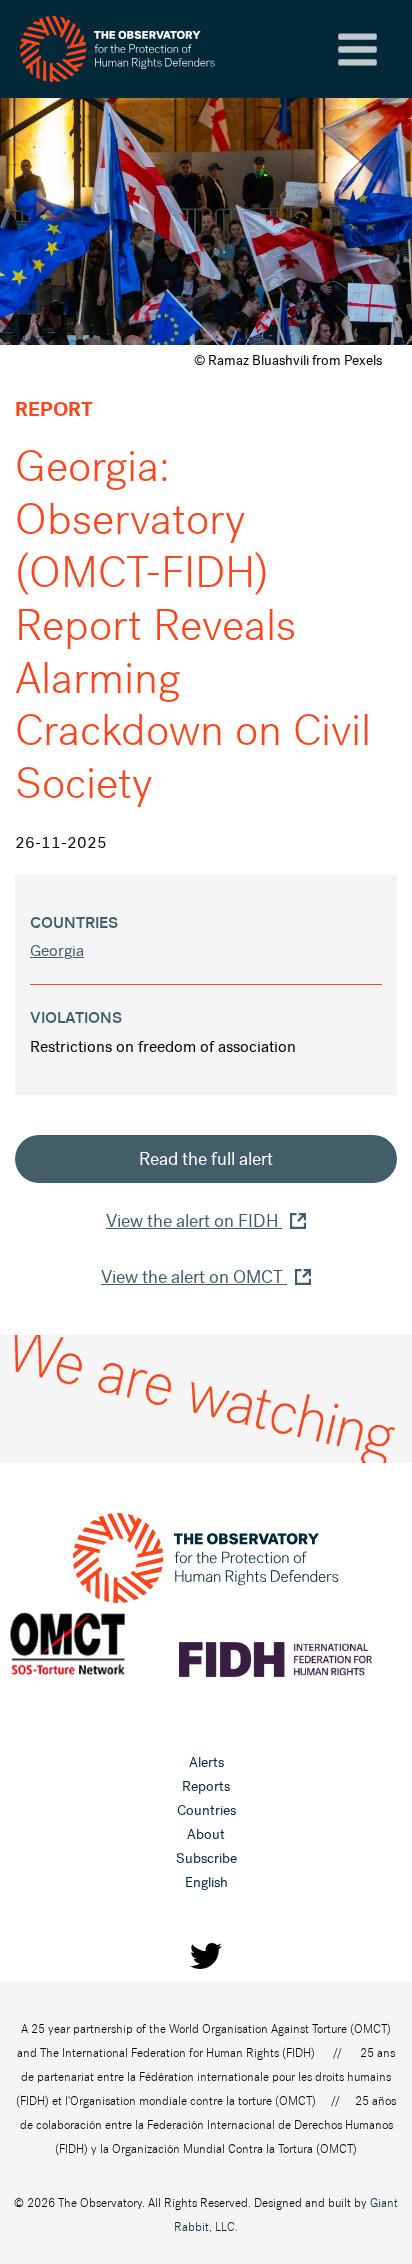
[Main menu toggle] (357, 49)
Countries (206, 1810)
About (206, 1834)
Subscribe (206, 1858)
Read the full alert (206, 1159)
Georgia (57, 950)
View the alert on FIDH (194, 1221)
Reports (206, 1786)
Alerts (206, 1762)
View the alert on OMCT (194, 1277)
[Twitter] (206, 1956)
